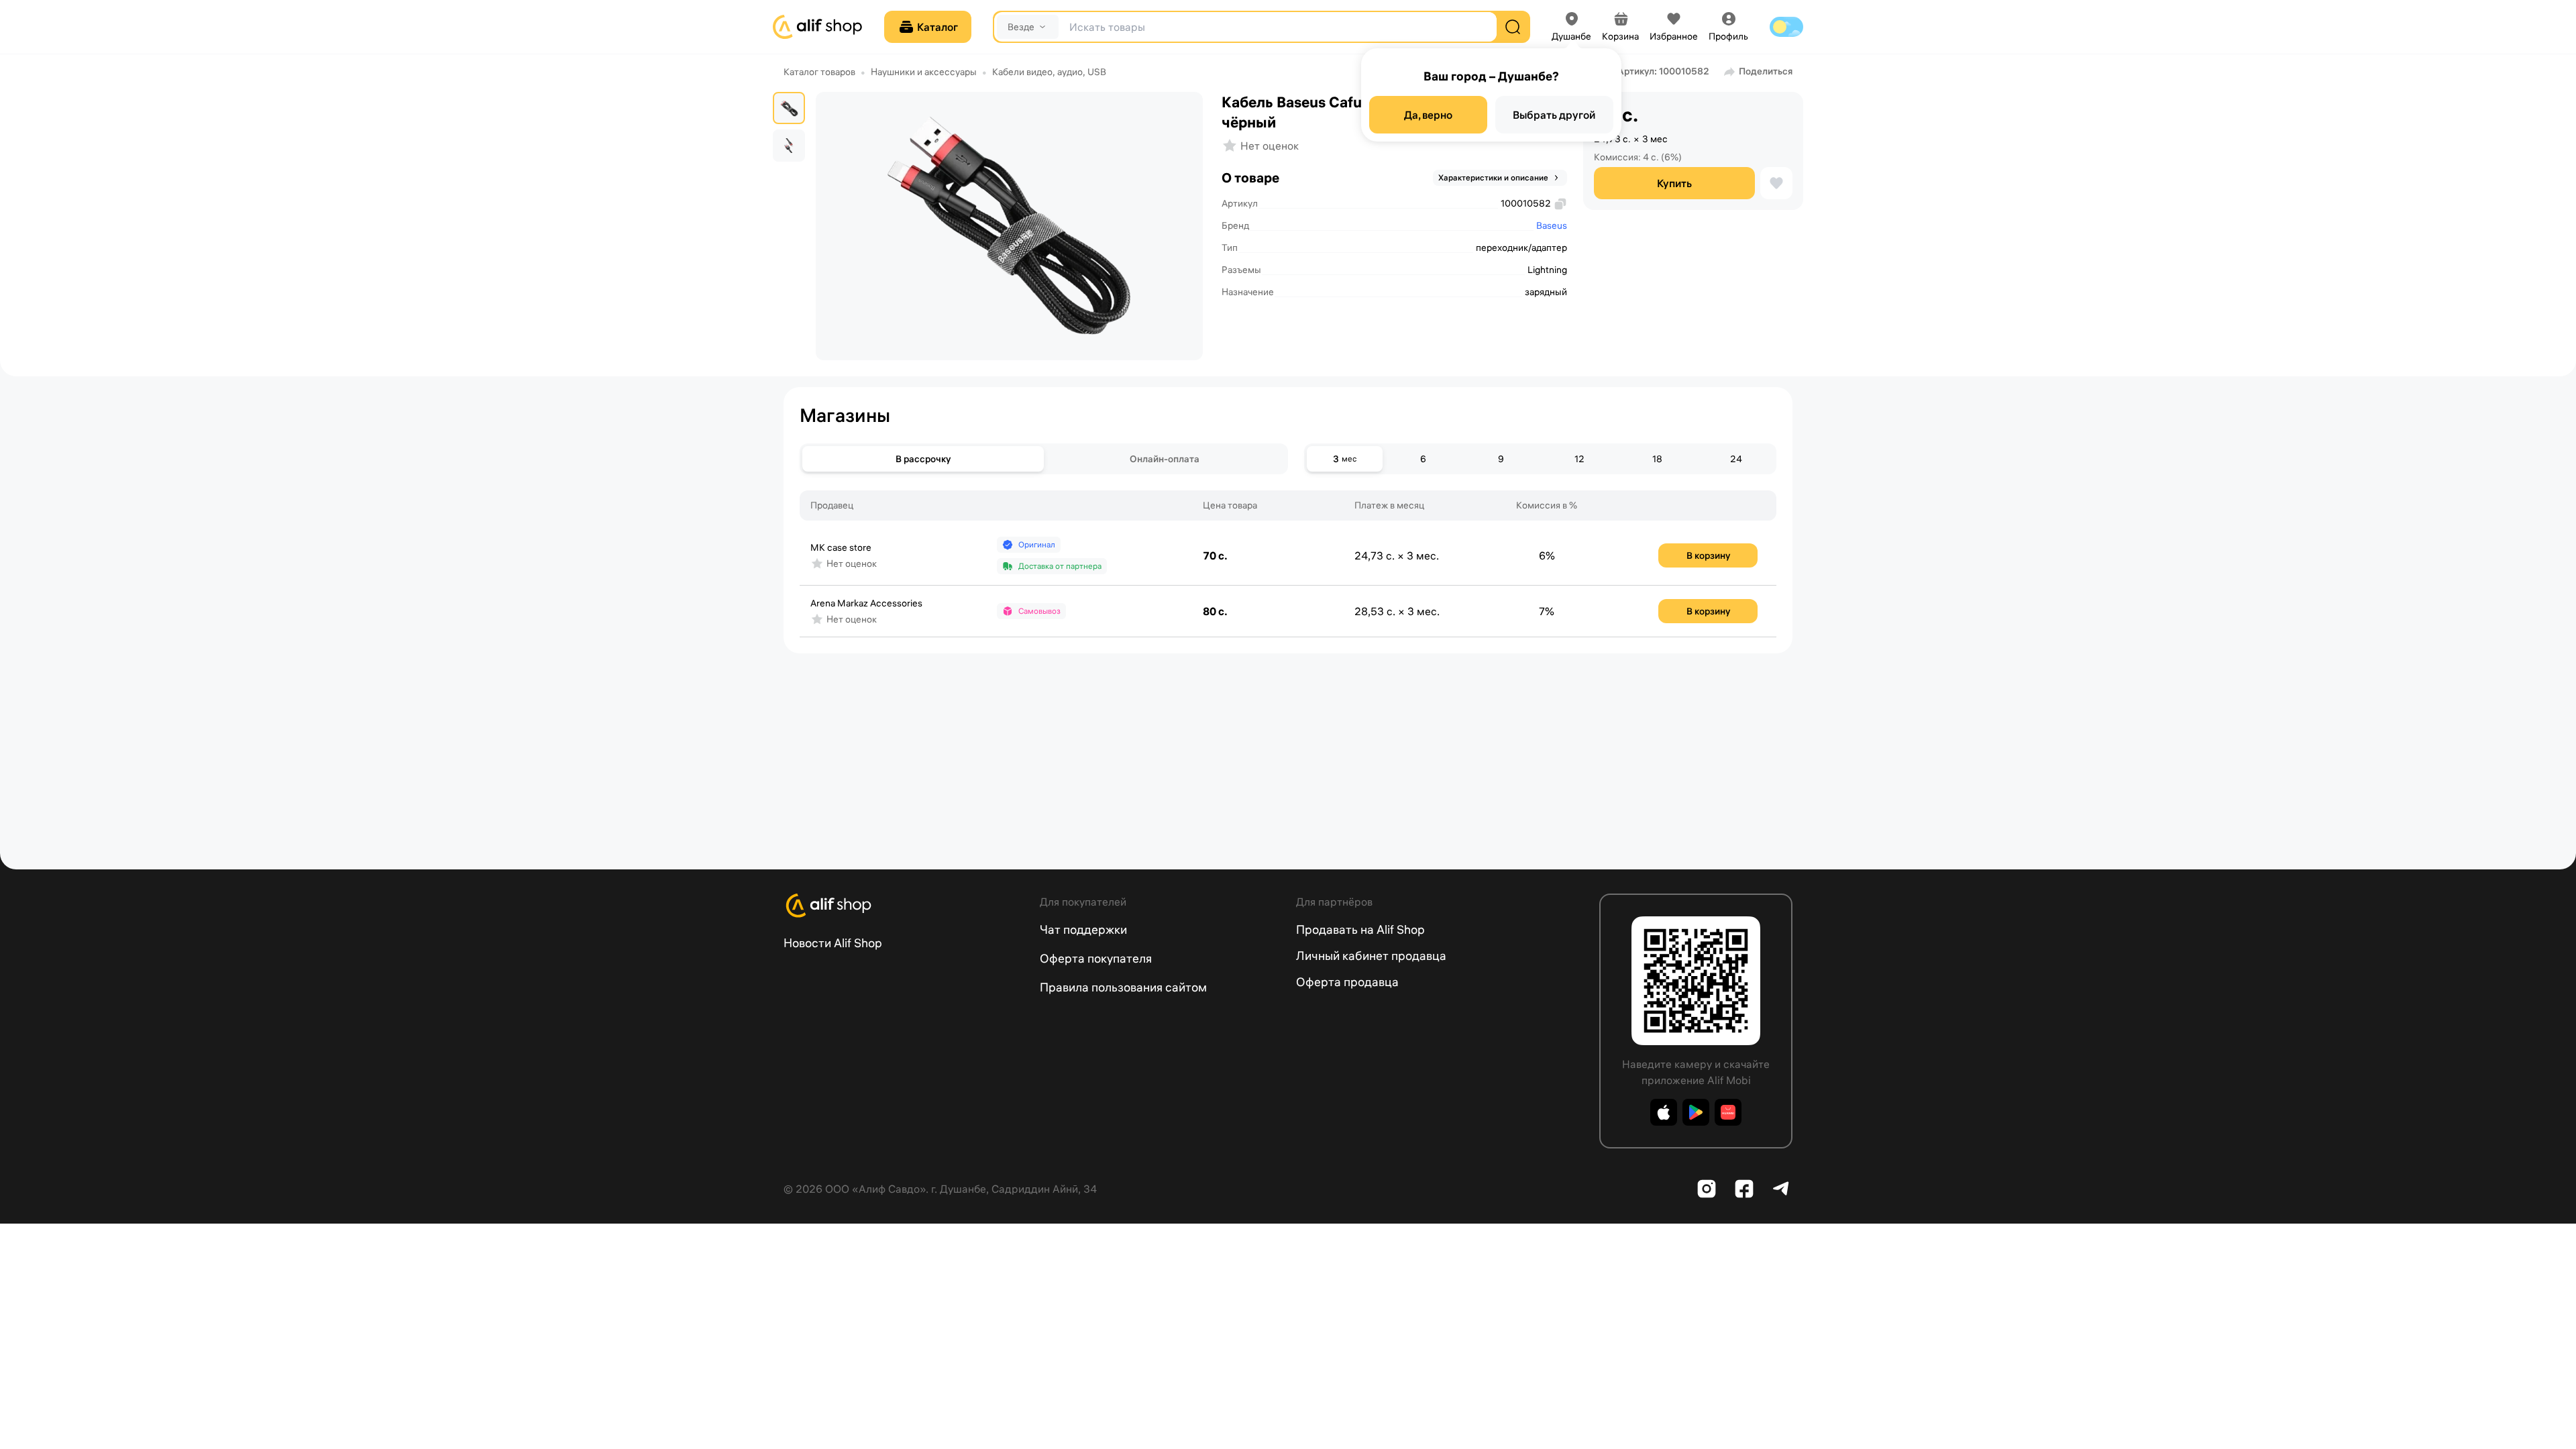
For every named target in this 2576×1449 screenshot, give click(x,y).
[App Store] (1664, 1112)
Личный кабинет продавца (1371, 956)
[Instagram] (1707, 1189)
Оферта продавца (1347, 982)
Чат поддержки (1083, 929)
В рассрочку (923, 459)
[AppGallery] (1728, 1112)
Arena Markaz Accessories (866, 603)
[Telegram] (1782, 1189)
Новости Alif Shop (833, 943)
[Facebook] (1744, 1189)
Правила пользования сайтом (1123, 987)
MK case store (841, 547)
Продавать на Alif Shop (1360, 929)
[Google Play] (1696, 1112)
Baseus (1552, 225)
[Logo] (904, 906)
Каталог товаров (819, 72)
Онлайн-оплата (1165, 459)
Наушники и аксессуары (924, 72)
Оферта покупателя (1096, 958)
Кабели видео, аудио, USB (1049, 72)
